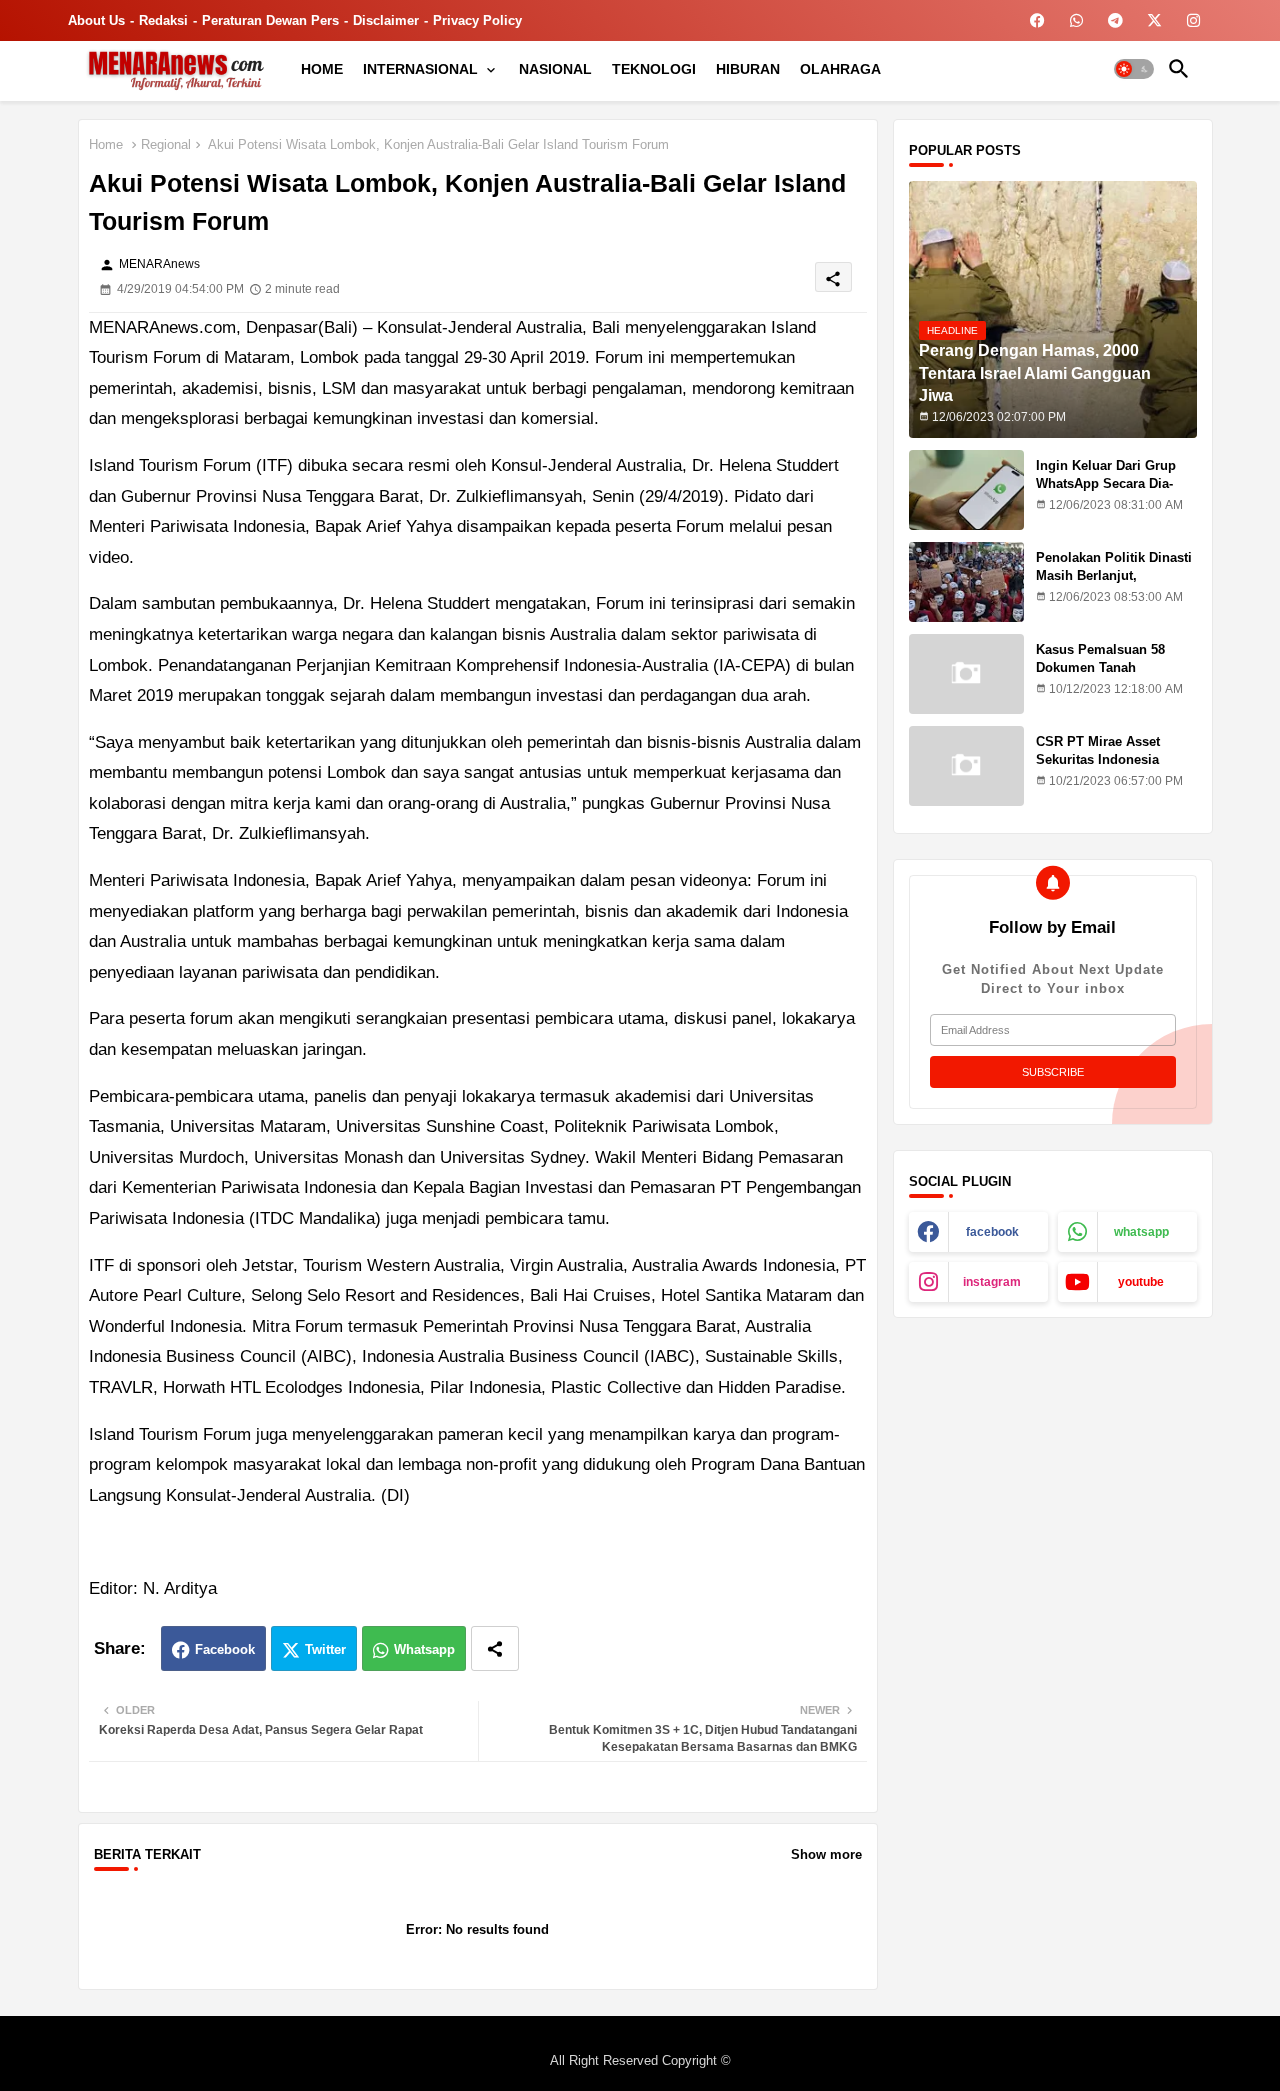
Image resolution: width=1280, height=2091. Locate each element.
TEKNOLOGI (654, 69)
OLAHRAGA (840, 69)
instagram (992, 1282)
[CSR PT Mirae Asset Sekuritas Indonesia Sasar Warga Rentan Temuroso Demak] (966, 766)
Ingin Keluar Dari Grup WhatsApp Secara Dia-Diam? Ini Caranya (1106, 483)
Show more (826, 1854)
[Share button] (495, 1648)
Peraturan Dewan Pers (270, 20)
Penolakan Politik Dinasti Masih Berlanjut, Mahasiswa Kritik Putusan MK (1116, 585)
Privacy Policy (477, 20)
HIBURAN (748, 69)
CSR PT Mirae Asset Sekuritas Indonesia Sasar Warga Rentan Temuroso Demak (1098, 769)
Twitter (325, 1649)
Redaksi (163, 20)
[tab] (322, 69)
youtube (1141, 1282)
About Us (96, 20)
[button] (1134, 69)
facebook (992, 1232)
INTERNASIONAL (420, 69)
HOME (322, 69)
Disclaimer (386, 20)
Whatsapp (424, 1649)
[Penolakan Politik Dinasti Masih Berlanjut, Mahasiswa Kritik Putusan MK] (966, 582)
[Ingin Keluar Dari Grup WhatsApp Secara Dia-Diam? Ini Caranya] (966, 490)
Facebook (225, 1649)
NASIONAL (555, 69)
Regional (166, 144)
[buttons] (1037, 20)
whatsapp (1141, 1232)
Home (106, 144)
